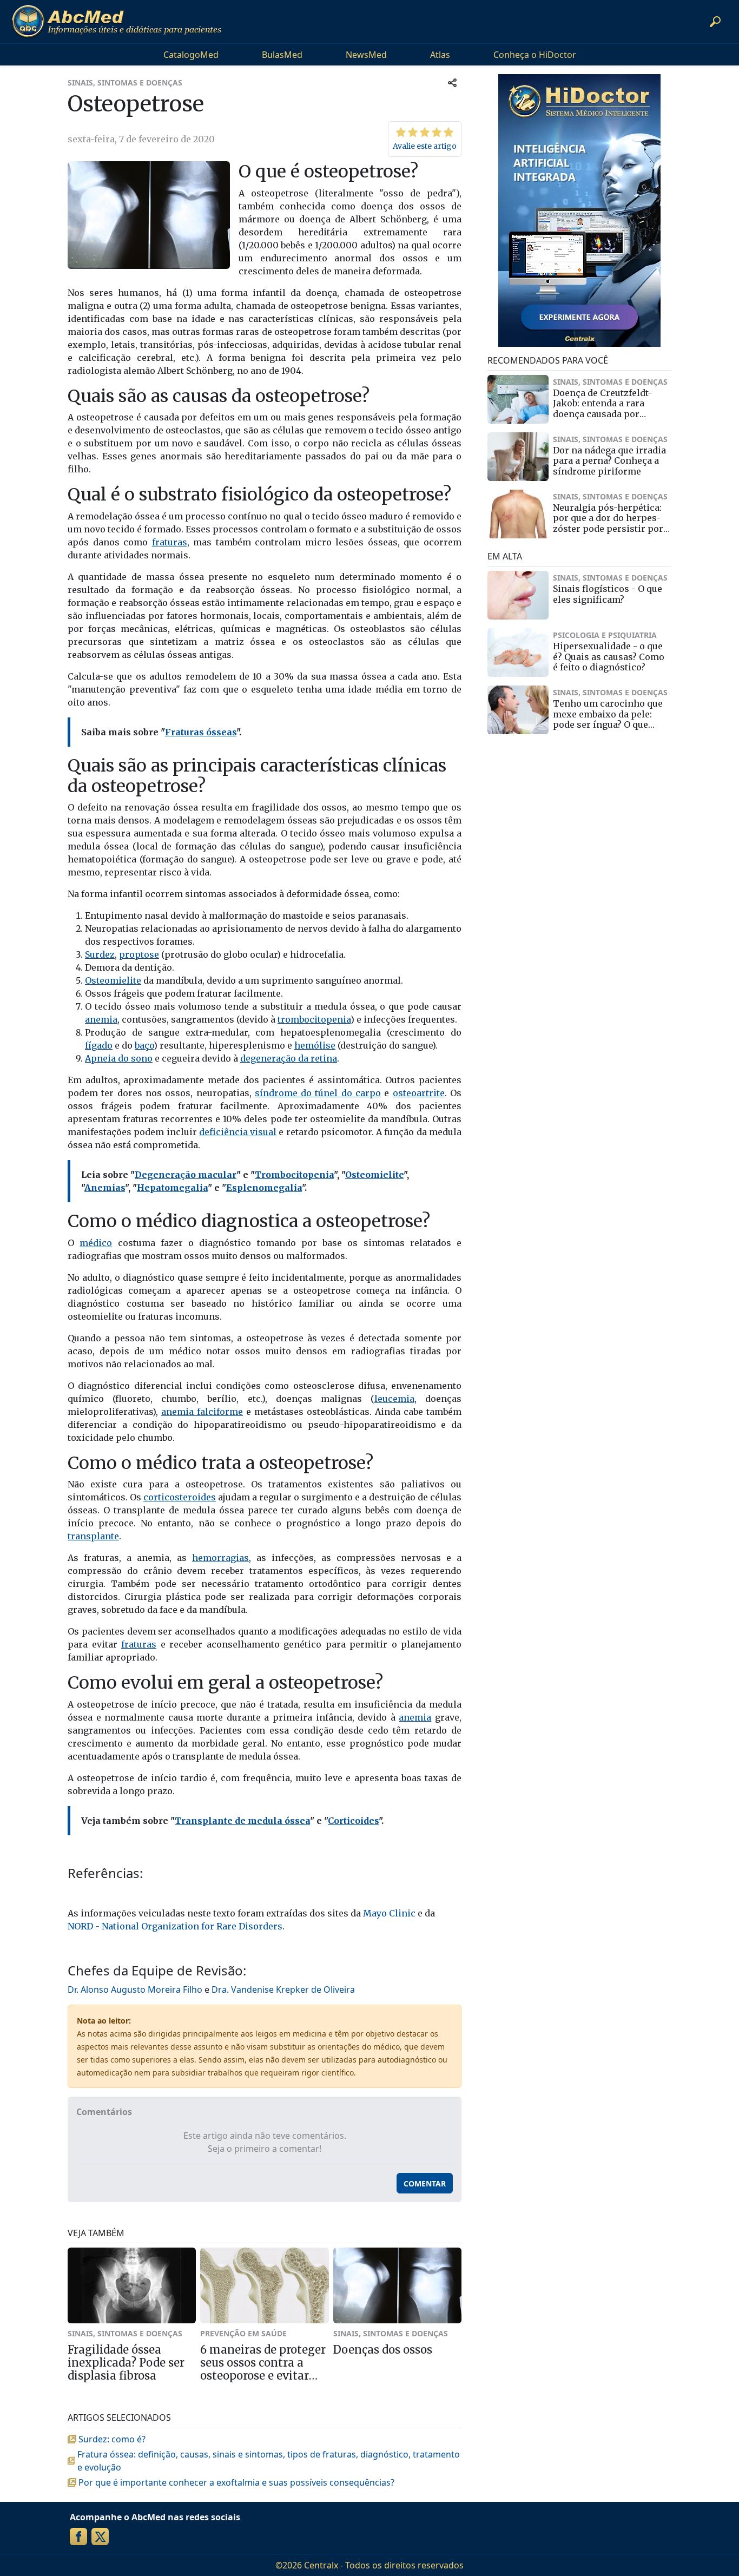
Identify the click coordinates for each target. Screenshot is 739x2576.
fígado (99, 1045)
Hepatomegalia (172, 1188)
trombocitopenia (314, 1019)
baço (144, 1045)
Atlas (440, 55)
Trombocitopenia (294, 1175)
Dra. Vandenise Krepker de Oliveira (283, 1989)
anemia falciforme (202, 1412)
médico (96, 1243)
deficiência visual (238, 1132)
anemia (101, 1019)
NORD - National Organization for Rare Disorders (175, 1926)
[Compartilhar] (452, 83)
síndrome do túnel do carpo (318, 1093)
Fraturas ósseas (201, 732)
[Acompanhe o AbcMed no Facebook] (78, 2537)
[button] (715, 22)
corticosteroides (180, 1497)
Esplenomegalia (264, 1188)
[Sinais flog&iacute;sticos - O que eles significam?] (518, 595)
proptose (139, 954)
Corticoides (353, 1821)
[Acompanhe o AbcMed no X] (100, 2537)
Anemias (105, 1188)
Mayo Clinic (389, 1913)
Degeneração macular (186, 1175)
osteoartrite (419, 1093)
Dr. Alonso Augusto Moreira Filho (135, 1989)
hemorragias (220, 1558)
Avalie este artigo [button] (425, 146)
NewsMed (366, 55)
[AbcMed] (116, 22)
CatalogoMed (191, 55)
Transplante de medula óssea (242, 1821)
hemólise (315, 1045)
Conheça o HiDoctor (535, 55)
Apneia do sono (119, 1058)
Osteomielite (113, 980)
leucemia (394, 1399)
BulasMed (282, 55)
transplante (93, 1536)
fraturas (170, 542)
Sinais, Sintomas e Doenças (125, 83)
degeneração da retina (289, 1058)
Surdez (100, 954)
